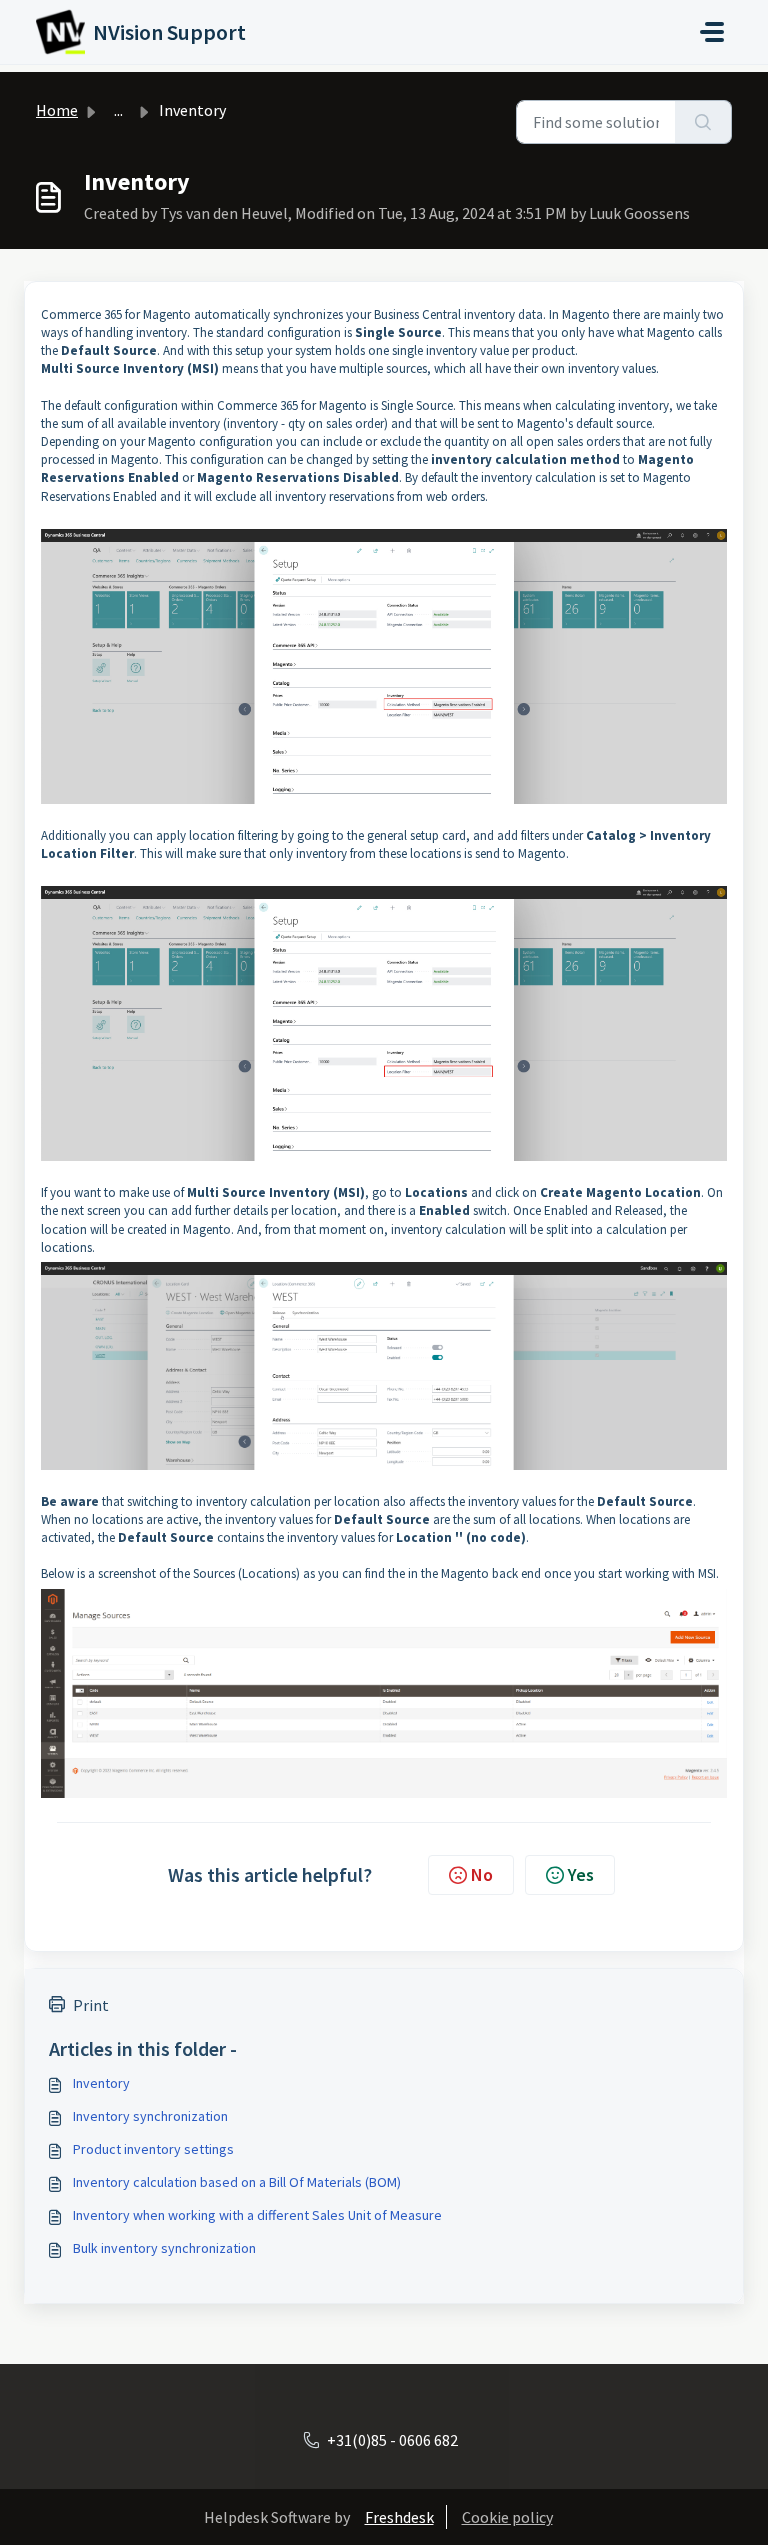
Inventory (101, 2083)
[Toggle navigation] (712, 32)
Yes (581, 1874)
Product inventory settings (153, 2149)
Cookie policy (507, 2517)
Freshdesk (399, 2517)
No (482, 1874)
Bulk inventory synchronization (164, 2248)
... (118, 110)
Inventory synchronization (150, 2116)
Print (91, 2005)
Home (57, 110)
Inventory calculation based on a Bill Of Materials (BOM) (237, 2182)
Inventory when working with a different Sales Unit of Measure (257, 2215)
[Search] (703, 122)
